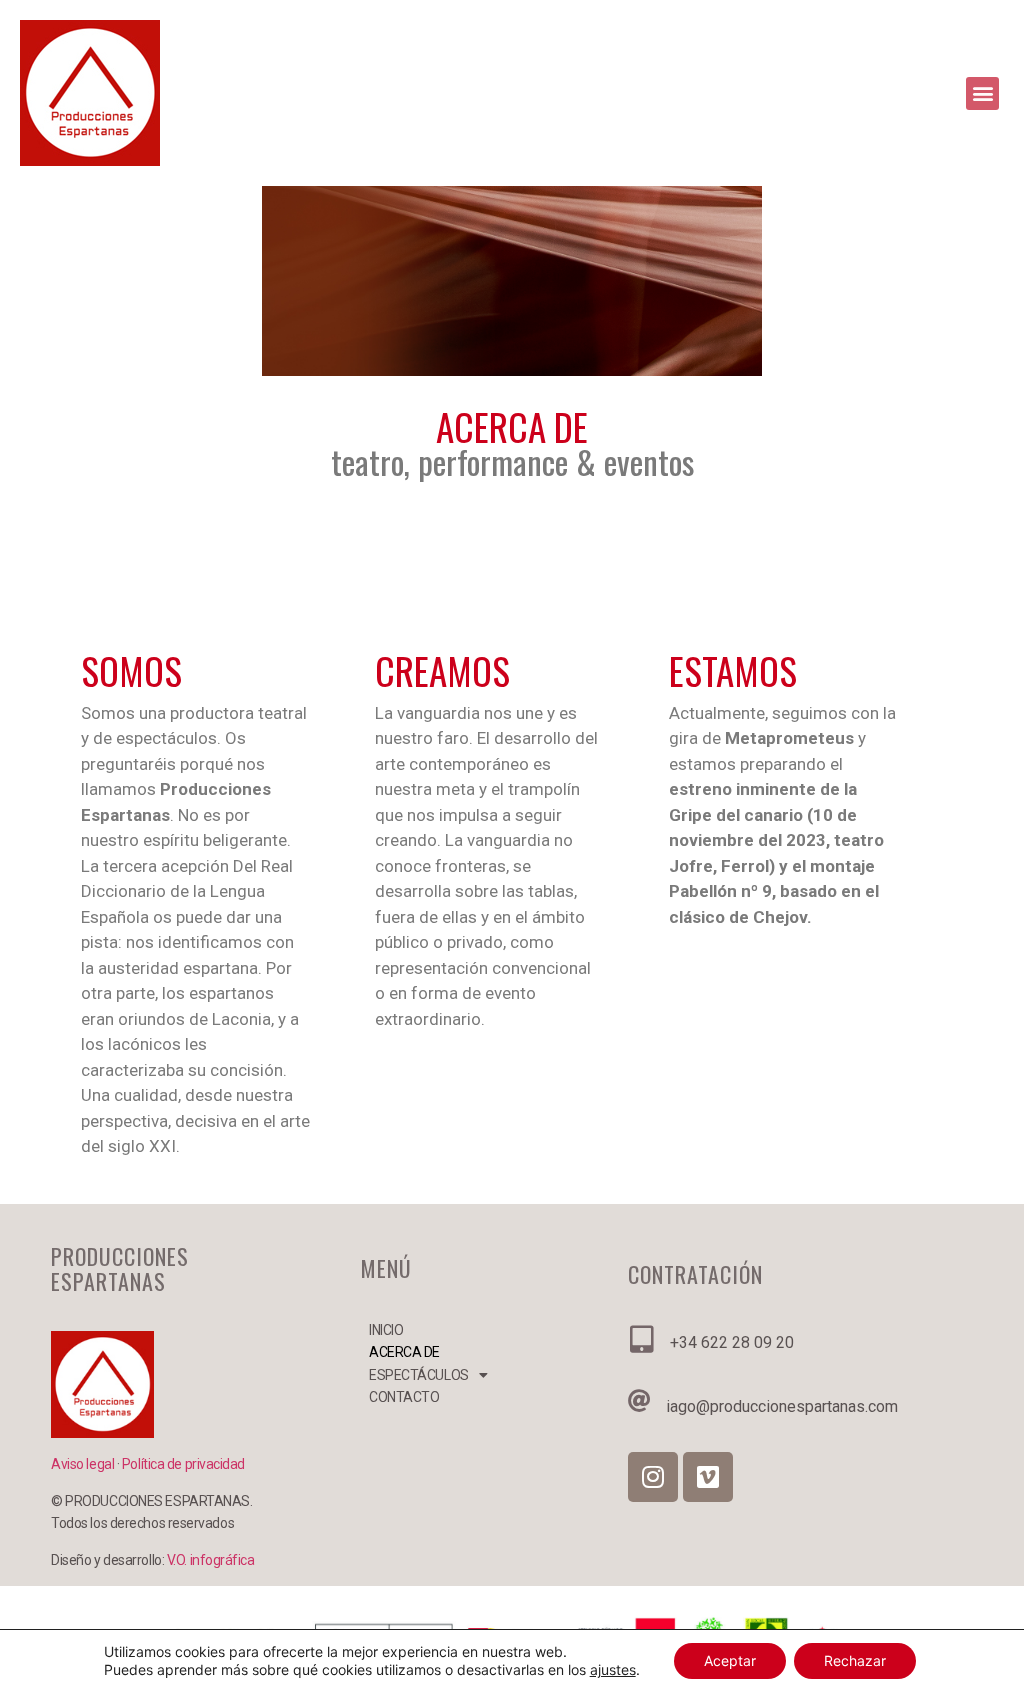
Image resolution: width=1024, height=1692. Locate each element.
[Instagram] (653, 1477)
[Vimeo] (708, 1477)
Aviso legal (84, 1464)
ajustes (613, 1669)
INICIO (386, 1330)
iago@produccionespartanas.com (782, 1406)
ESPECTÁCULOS (411, 1375)
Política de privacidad (183, 1464)
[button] (982, 93)
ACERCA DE (404, 1352)
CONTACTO (404, 1397)
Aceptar (730, 1660)
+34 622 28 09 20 (732, 1342)
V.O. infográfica (211, 1560)
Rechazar (855, 1660)
